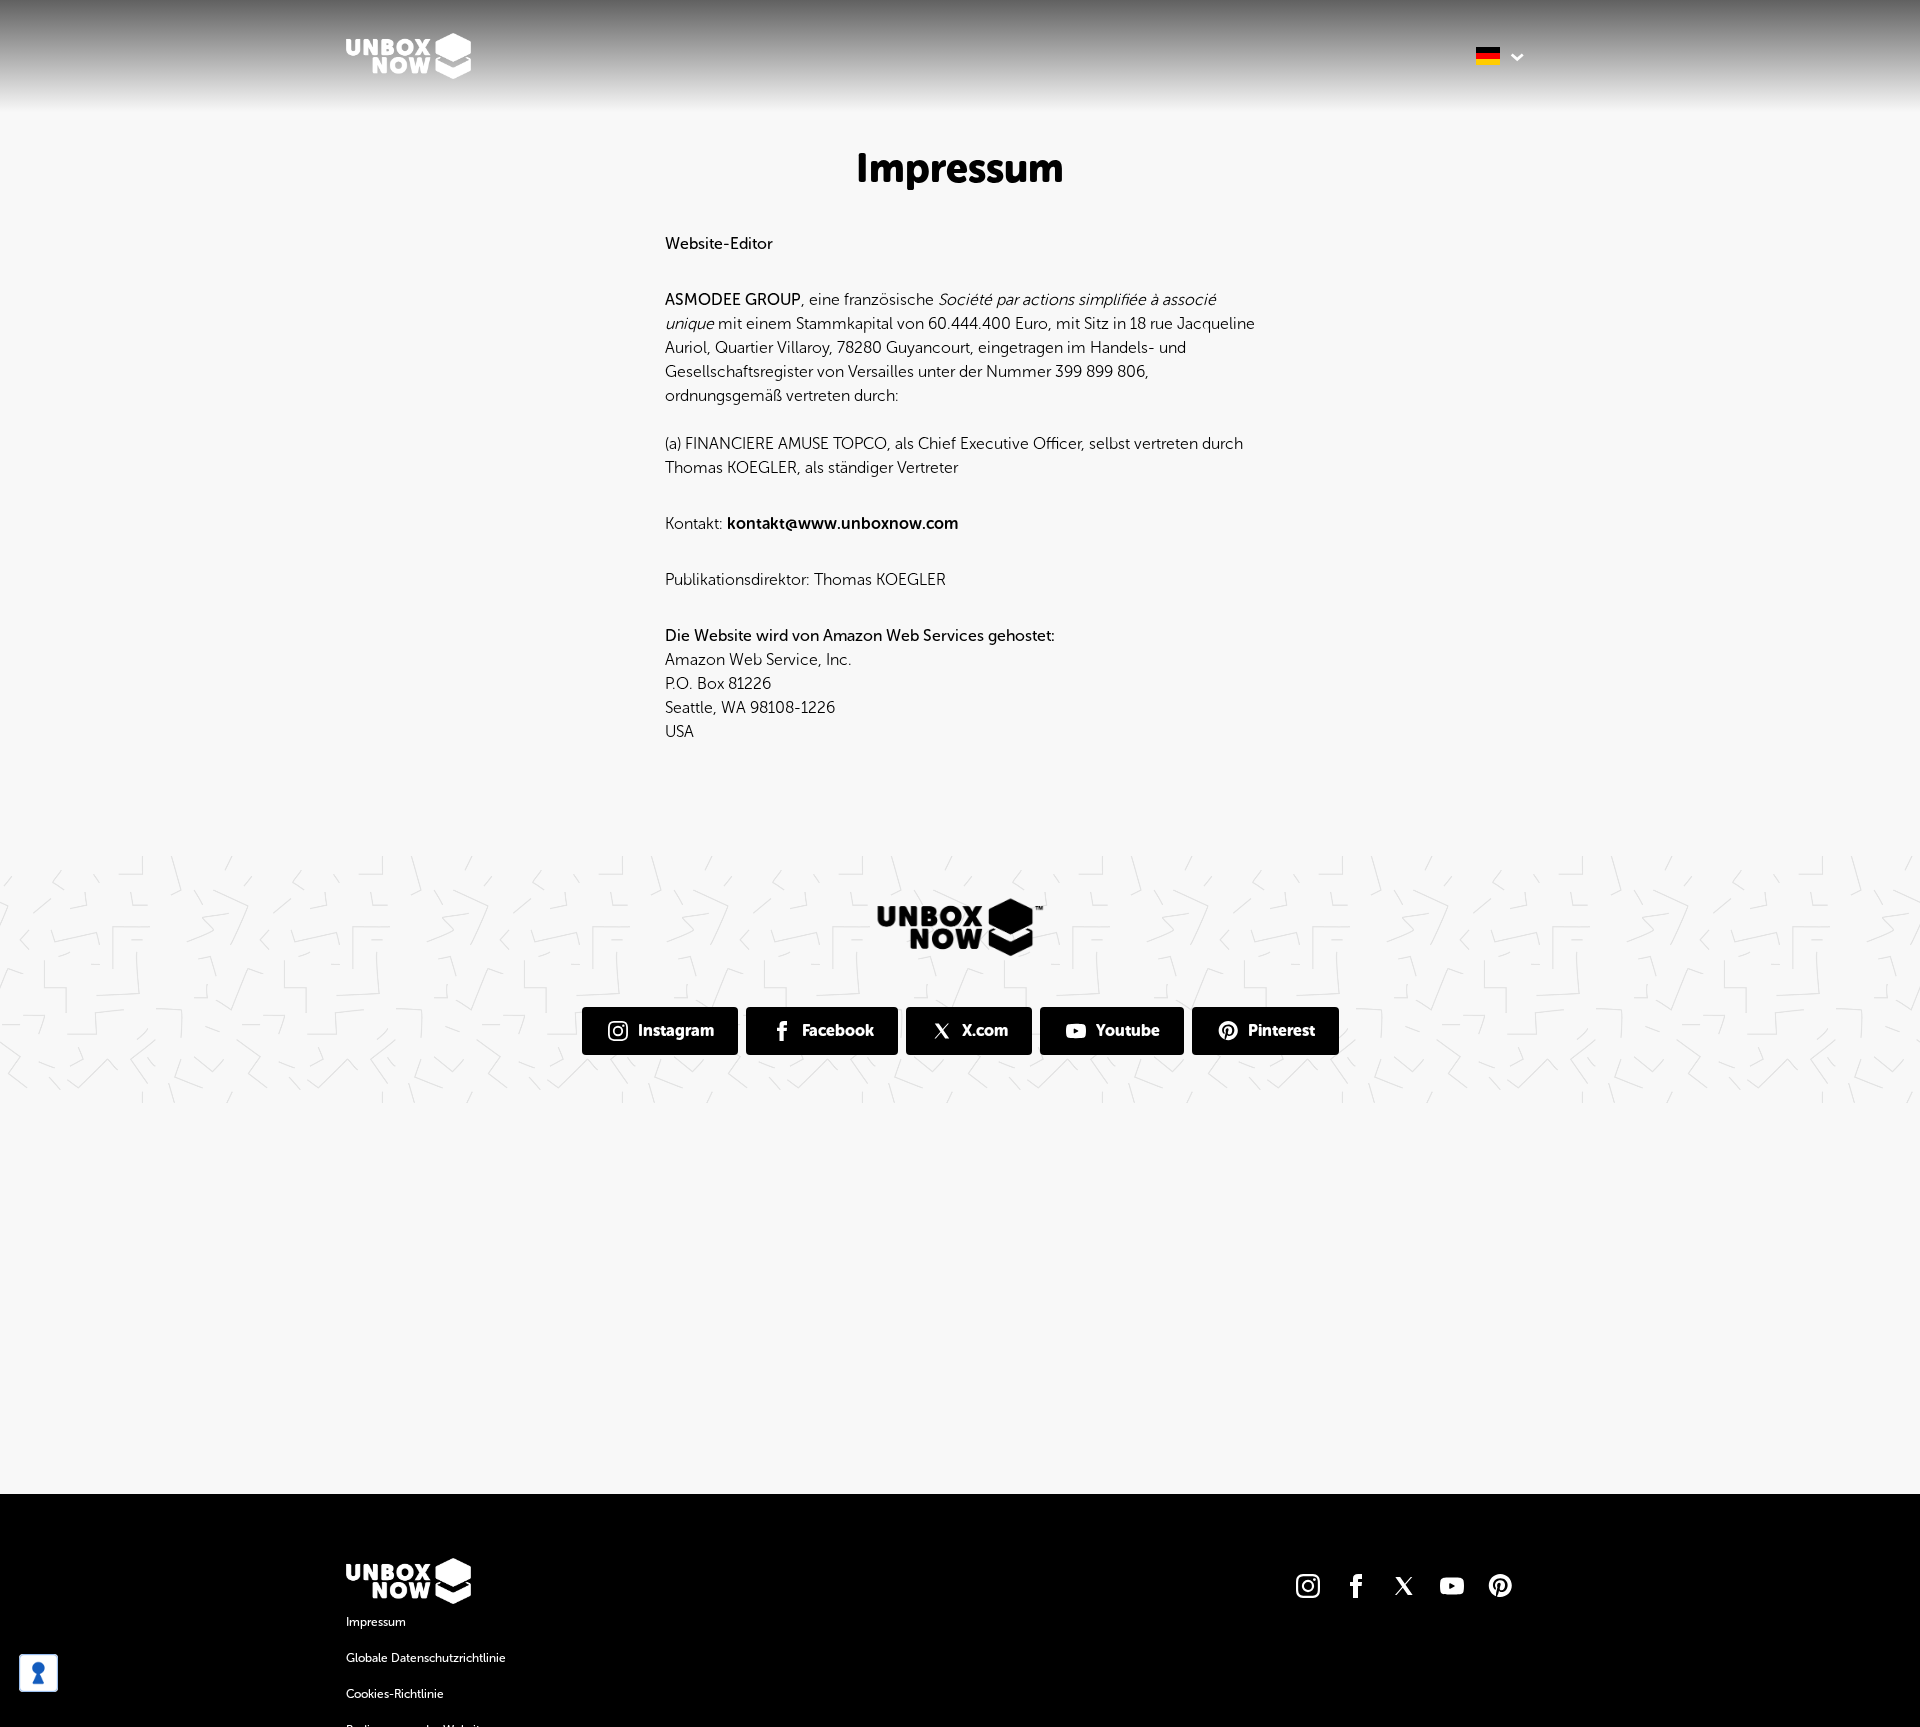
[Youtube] (1452, 1586)
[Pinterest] (1500, 1586)
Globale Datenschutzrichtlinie (426, 1658)
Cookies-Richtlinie (395, 1694)
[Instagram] (1308, 1586)
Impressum (376, 1622)
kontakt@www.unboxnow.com (842, 523)
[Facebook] (1356, 1586)
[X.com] (1404, 1586)
